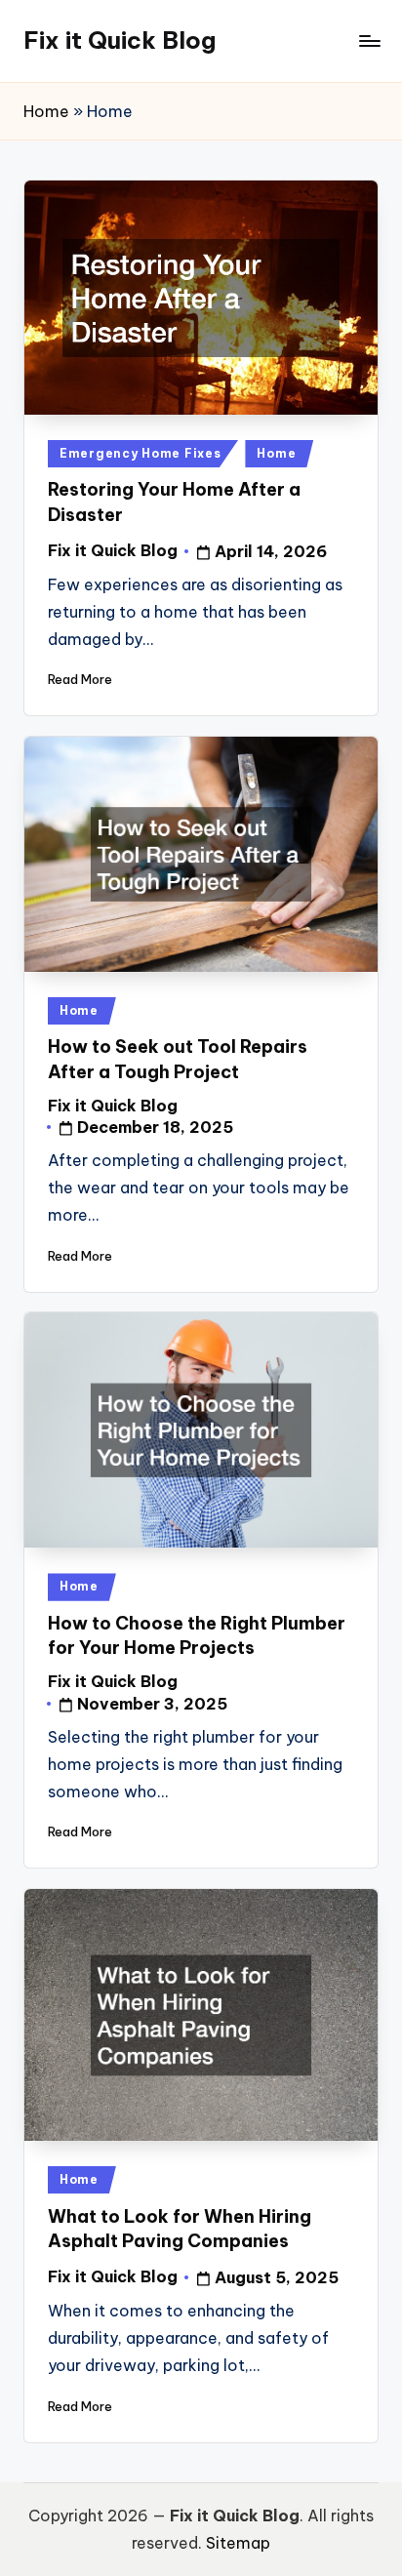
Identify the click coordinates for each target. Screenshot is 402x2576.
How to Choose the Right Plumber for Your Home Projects (197, 1635)
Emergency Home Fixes (140, 453)
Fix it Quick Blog (120, 40)
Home (46, 111)
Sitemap (238, 2543)
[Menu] (369, 40)
